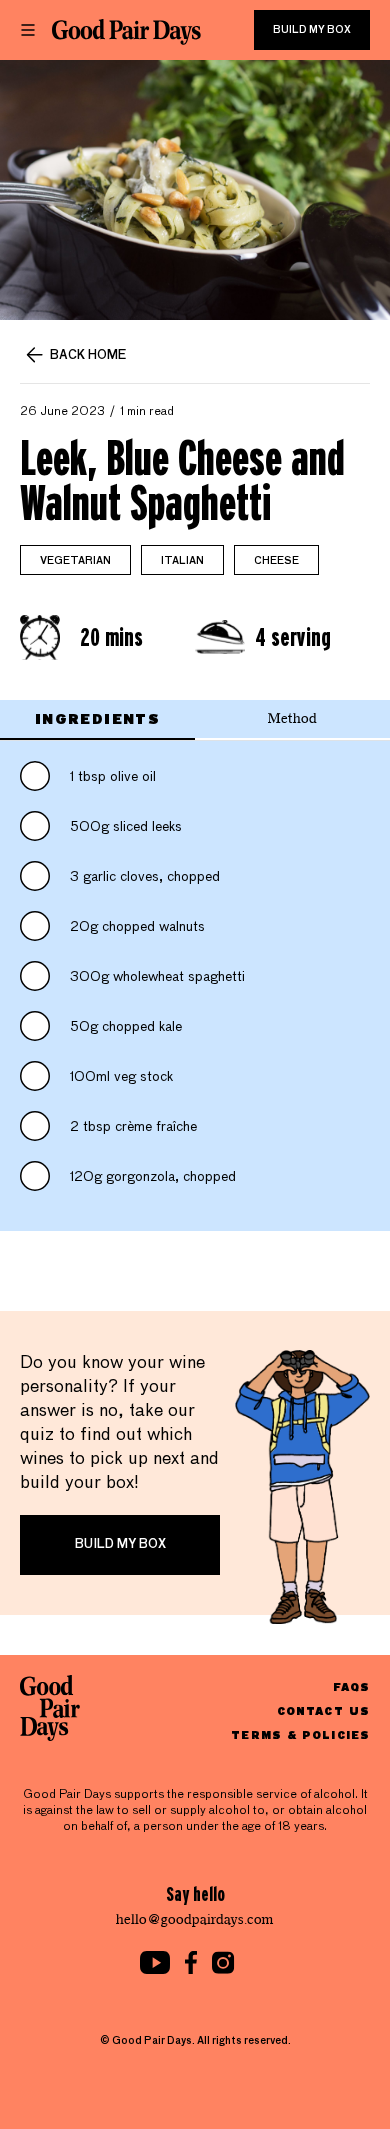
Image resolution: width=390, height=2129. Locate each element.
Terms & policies (300, 1734)
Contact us (323, 1710)
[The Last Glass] (126, 32)
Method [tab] (292, 718)
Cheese (276, 561)
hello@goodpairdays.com (195, 1919)
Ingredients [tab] (97, 718)
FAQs (351, 1686)
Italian (182, 561)
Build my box (312, 30)
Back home (88, 356)
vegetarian (75, 561)
